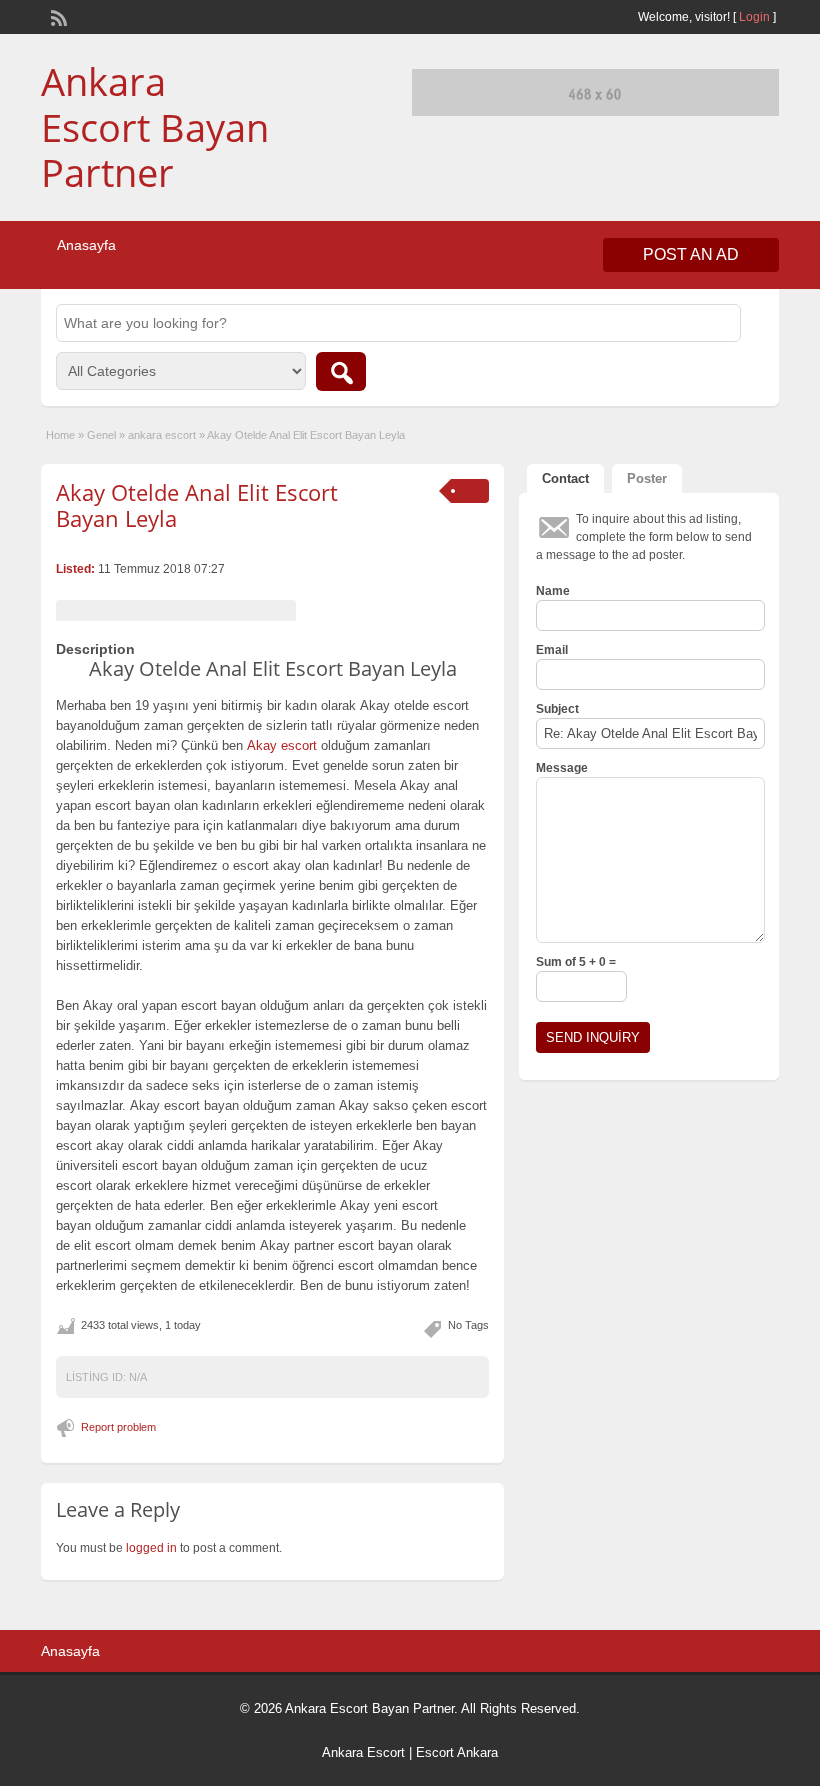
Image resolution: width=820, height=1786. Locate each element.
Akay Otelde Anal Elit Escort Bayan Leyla (197, 505)
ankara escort (162, 435)
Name (553, 591)
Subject (557, 709)
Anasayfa (86, 245)
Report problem (118, 1427)
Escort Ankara (457, 1752)
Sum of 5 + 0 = (576, 962)
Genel (101, 435)
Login (754, 17)
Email (552, 650)
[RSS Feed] (57, 16)
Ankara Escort (363, 1752)
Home (60, 435)
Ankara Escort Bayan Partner (155, 126)
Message (562, 768)
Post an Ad (691, 254)
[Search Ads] (341, 371)
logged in (151, 1548)
